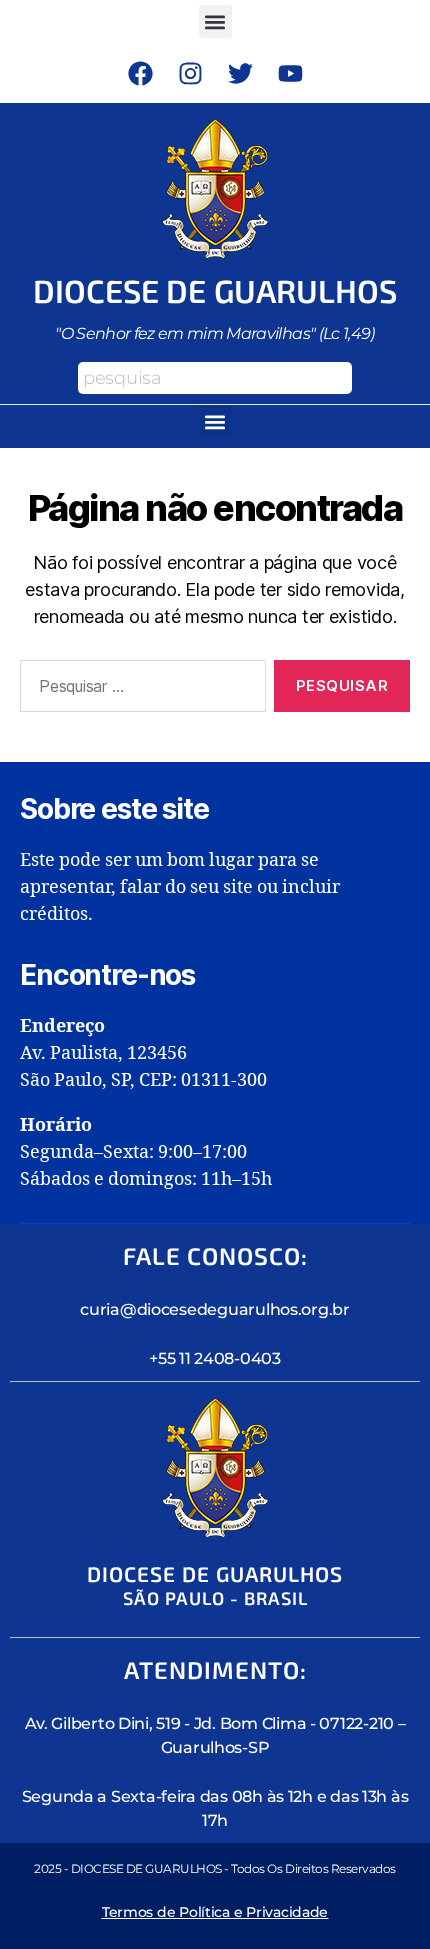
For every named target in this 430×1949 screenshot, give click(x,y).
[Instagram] (190, 73)
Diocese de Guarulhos (215, 290)
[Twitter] (240, 73)
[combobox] (215, 378)
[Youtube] (290, 73)
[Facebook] (140, 73)
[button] (215, 21)
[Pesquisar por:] (139, 690)
